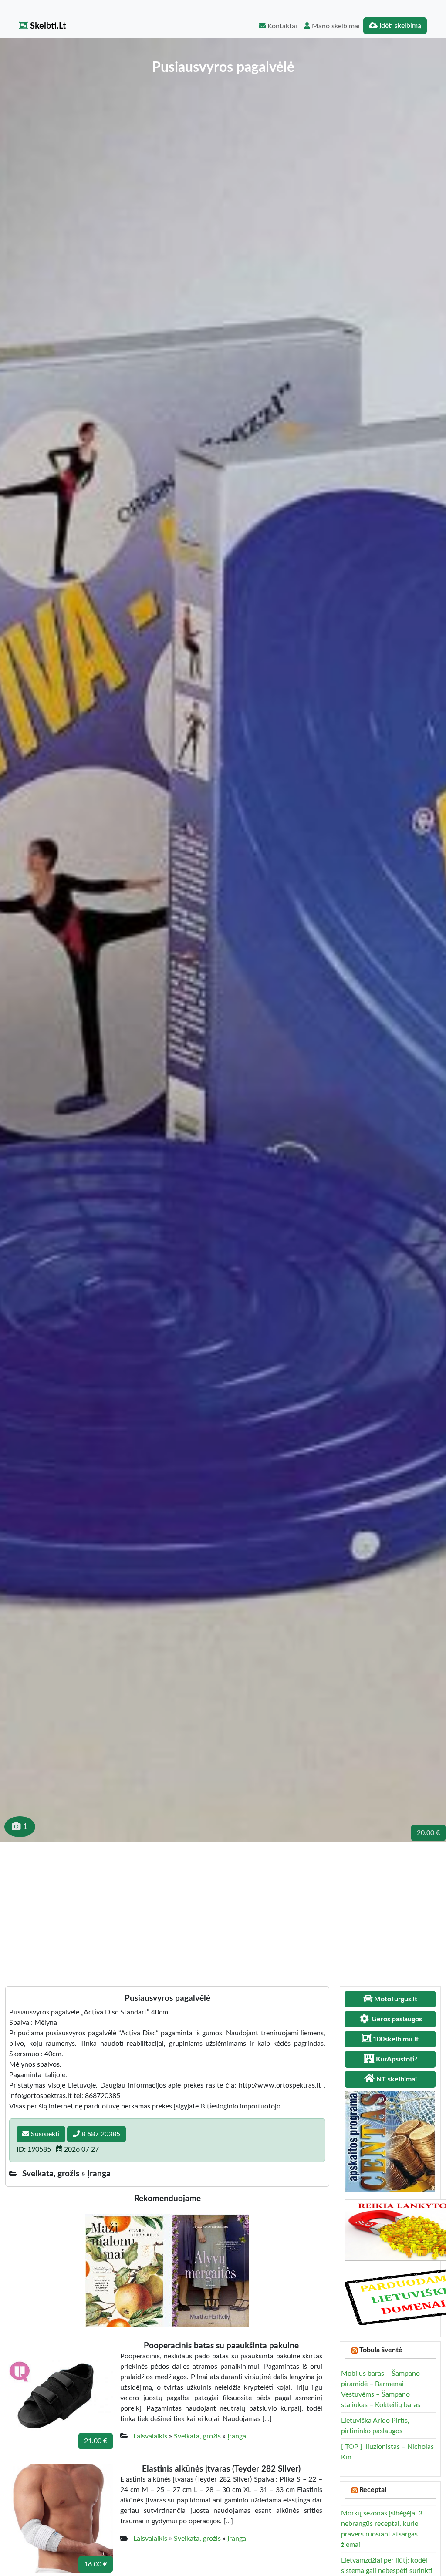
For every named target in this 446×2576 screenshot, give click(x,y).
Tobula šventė (381, 2350)
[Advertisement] (223, 1907)
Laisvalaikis (150, 2436)
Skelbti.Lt (47, 26)
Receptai (373, 2490)
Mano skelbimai (335, 26)
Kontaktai (281, 26)
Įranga (237, 2436)
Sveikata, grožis (197, 2436)
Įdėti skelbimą (399, 26)
